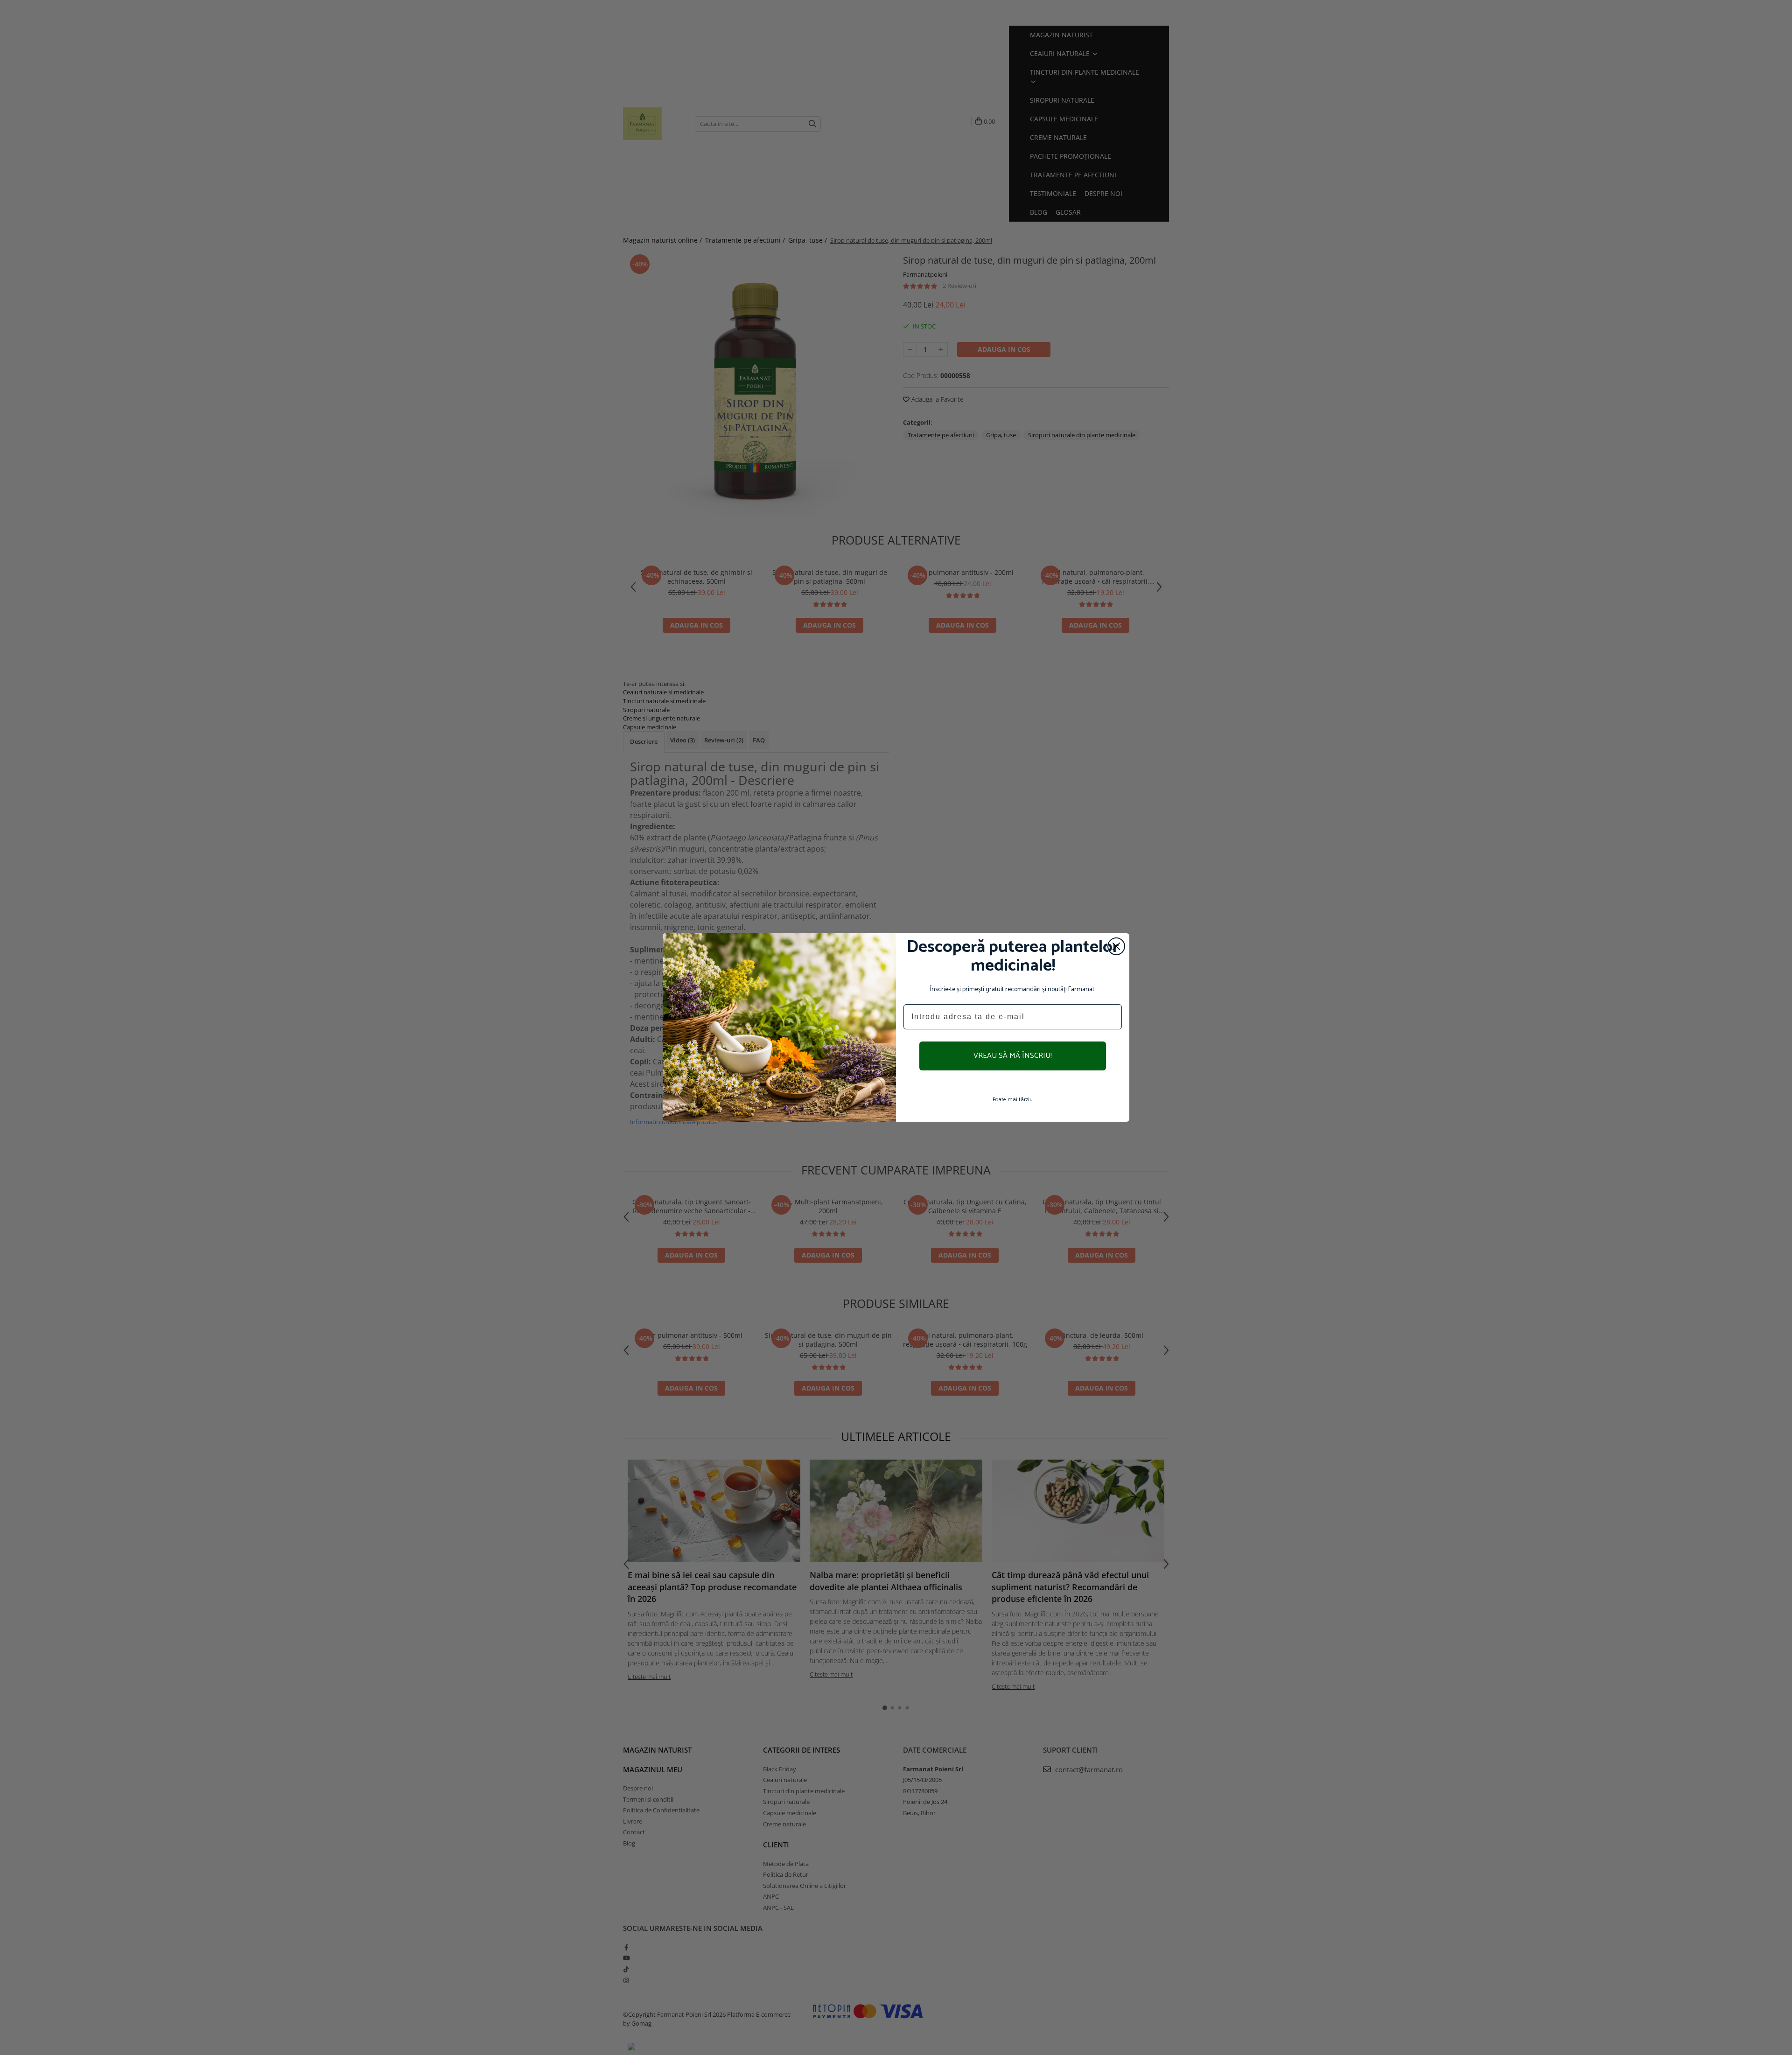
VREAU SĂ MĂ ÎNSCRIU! (1013, 1056)
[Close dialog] (1116, 946)
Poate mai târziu (1013, 1100)
